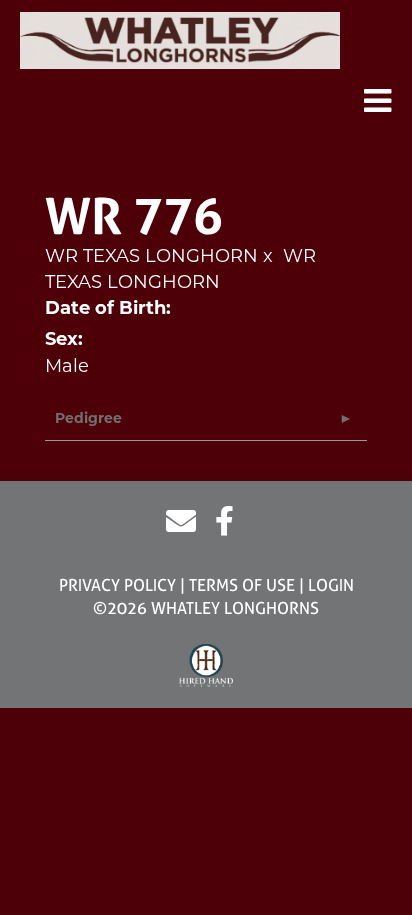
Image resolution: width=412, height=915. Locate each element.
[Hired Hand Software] (206, 666)
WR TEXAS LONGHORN (151, 256)
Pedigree (88, 419)
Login (331, 585)
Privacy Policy (117, 585)
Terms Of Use (242, 585)
